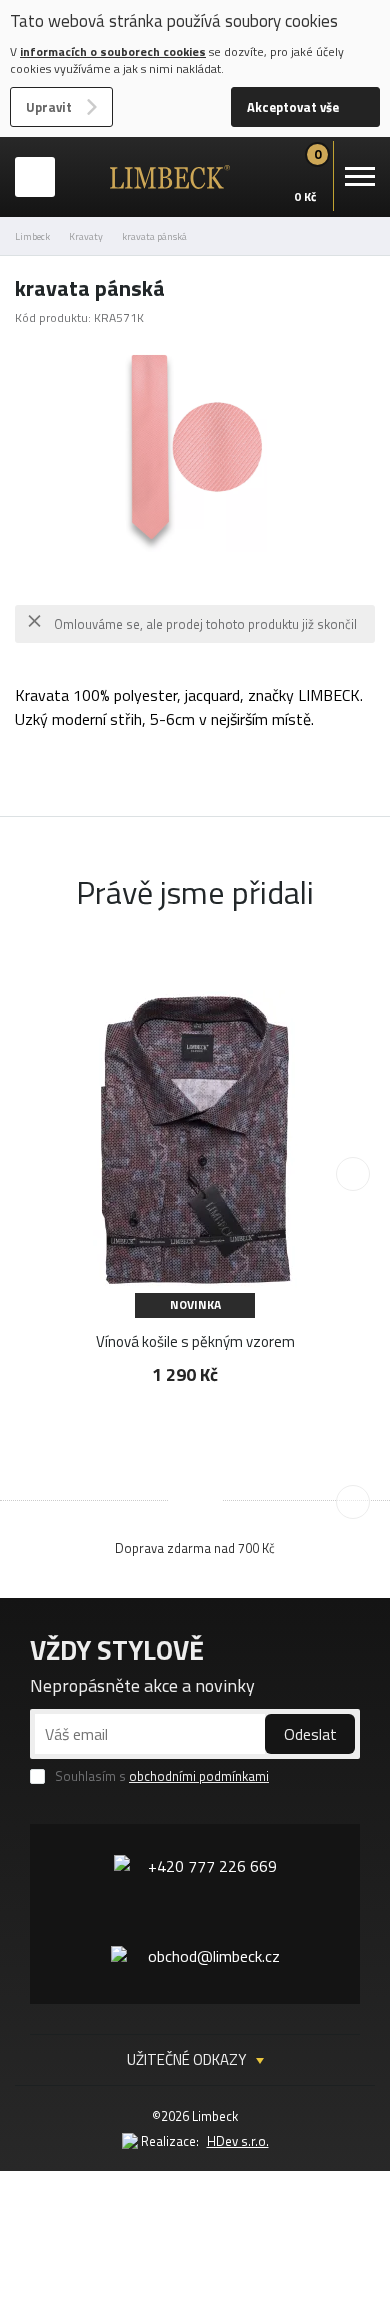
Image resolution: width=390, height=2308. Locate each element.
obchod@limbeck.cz (214, 1956)
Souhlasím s (162, 1776)
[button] (353, 1174)
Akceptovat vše (293, 107)
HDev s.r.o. (238, 2141)
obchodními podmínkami (199, 1776)
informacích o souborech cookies (113, 51)
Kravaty (86, 236)
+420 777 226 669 (212, 1866)
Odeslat (310, 1734)
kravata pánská (154, 236)
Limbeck (32, 236)
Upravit (49, 107)
